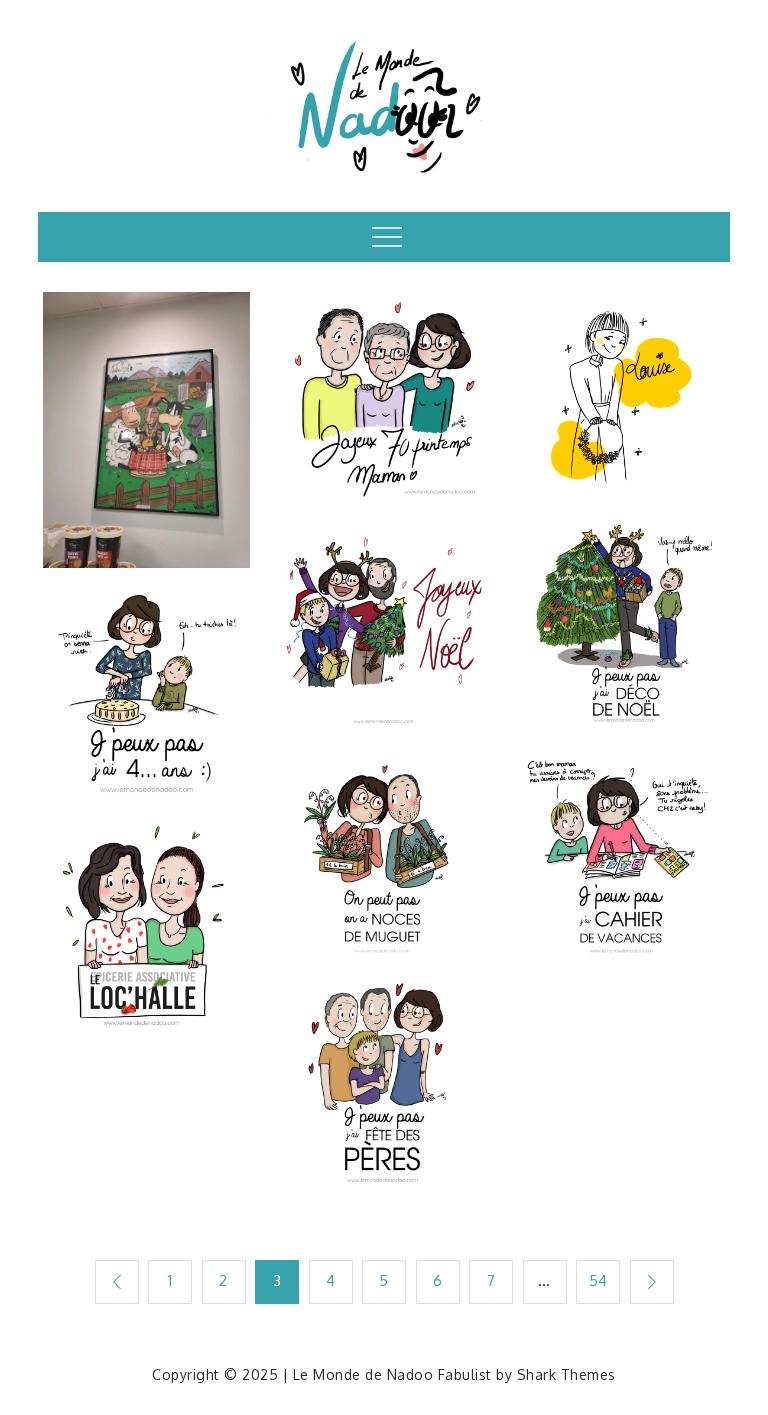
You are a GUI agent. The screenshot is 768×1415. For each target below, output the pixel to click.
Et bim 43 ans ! (146, 670)
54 (598, 1280)
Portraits (147, 854)
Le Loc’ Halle (147, 911)
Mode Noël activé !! (621, 600)
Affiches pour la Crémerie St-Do (146, 418)
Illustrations (147, 322)
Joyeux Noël (384, 601)
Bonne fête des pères (383, 1071)
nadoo (147, 536)
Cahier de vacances (621, 842)
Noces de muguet (384, 830)
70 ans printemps (384, 383)
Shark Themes (566, 1374)
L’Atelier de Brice (621, 383)
